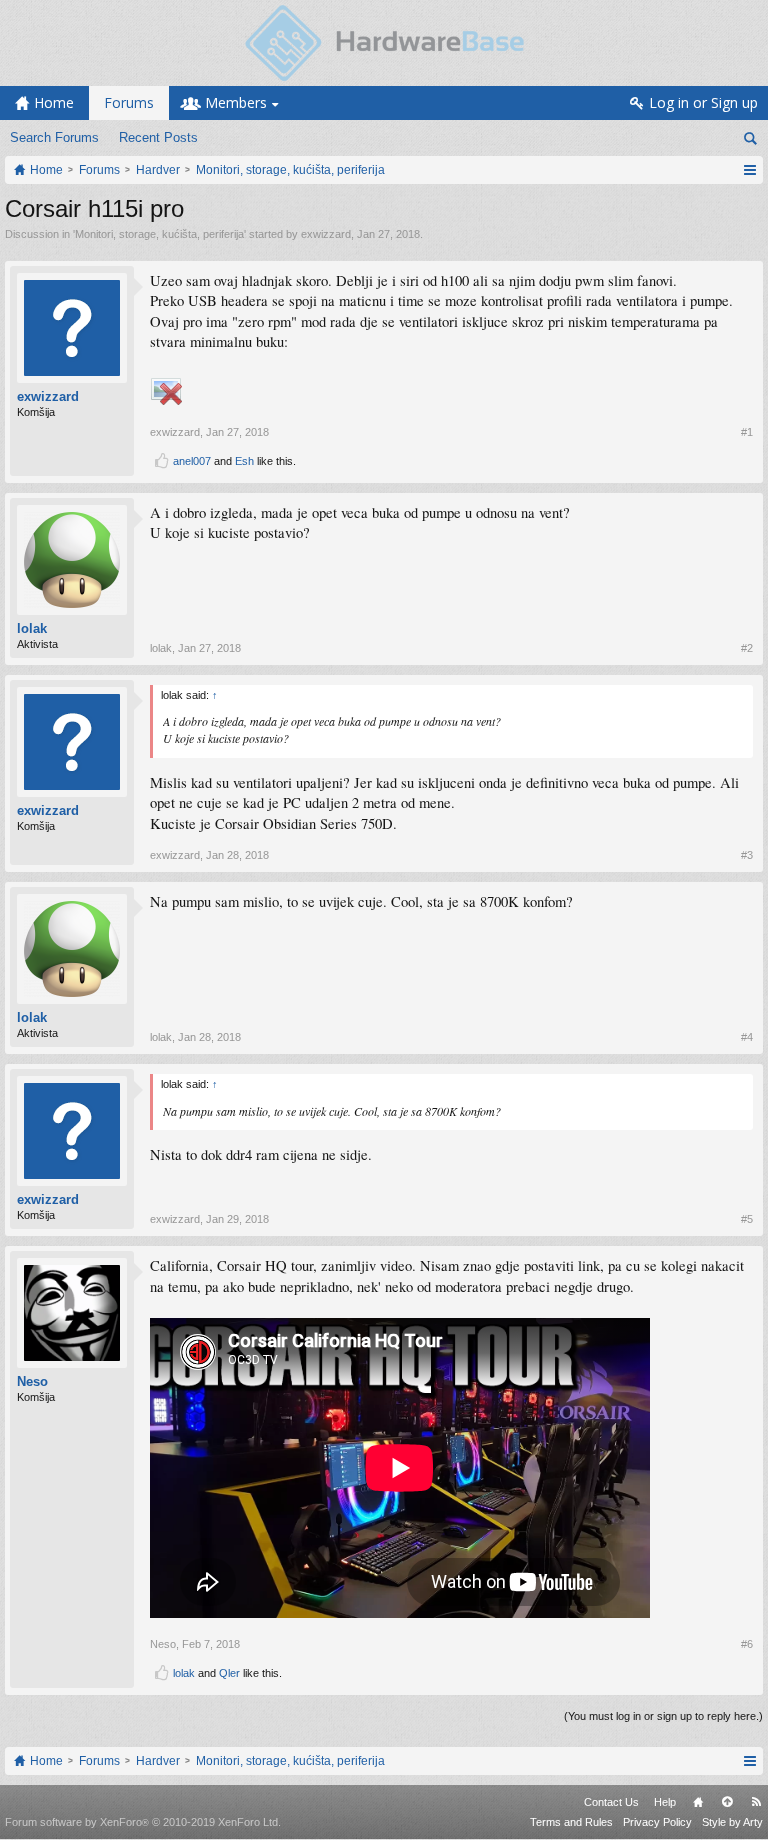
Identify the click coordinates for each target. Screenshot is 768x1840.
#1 (747, 432)
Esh (244, 461)
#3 (747, 855)
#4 (747, 1037)
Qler (229, 1673)
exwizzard (326, 234)
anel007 (192, 461)
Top (727, 1802)
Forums (129, 102)
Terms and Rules (571, 1822)
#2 (747, 648)
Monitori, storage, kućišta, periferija (159, 234)
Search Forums (54, 137)
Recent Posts (158, 137)
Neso (32, 1381)
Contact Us (611, 1802)
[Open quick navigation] (749, 170)
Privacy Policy (657, 1822)
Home (698, 1802)
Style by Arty (732, 1822)
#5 (747, 1219)
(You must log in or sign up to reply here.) (663, 1716)
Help (665, 1802)
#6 (747, 1644)
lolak (32, 628)
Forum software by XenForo (143, 1822)
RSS (756, 1802)
